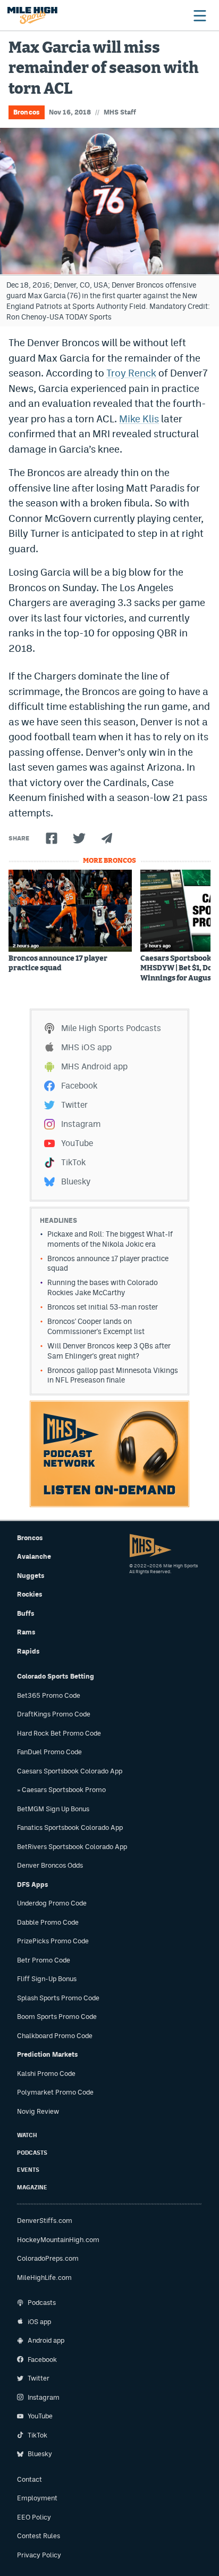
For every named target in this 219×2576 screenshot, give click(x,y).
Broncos (27, 112)
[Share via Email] (107, 838)
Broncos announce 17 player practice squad (58, 963)
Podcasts (32, 2153)
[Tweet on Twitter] (79, 838)
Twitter (74, 1105)
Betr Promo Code (44, 1960)
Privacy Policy (39, 2555)
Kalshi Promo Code (46, 2074)
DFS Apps (33, 1884)
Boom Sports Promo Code (57, 2017)
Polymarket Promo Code (55, 2092)
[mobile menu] (199, 15)
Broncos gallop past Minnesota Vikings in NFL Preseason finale (113, 1375)
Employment (37, 2498)
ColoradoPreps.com (48, 2258)
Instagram (81, 1124)
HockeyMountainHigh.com (58, 2240)
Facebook (79, 1086)
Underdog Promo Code (52, 1903)
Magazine (32, 2187)
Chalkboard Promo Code (55, 2036)
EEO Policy (34, 2517)
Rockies (30, 1594)
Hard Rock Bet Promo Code (59, 1733)
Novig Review (38, 2111)
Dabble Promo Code (48, 1922)
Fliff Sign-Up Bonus (47, 1979)
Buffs (26, 1613)
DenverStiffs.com (45, 2221)
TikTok (73, 1162)
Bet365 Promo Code (49, 1695)
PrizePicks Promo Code (53, 1941)
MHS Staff (120, 112)
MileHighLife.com (44, 2277)
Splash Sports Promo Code (58, 1998)
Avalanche (34, 1556)
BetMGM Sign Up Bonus (53, 1809)
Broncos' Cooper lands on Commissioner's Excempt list (96, 1326)
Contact (30, 2479)
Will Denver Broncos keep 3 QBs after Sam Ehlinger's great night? (109, 1351)
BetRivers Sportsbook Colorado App (72, 1847)
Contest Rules (39, 2536)
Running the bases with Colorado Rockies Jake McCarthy (103, 1287)
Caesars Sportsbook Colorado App (70, 1771)
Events (28, 2170)
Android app (46, 2340)
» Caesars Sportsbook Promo (61, 1790)
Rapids (28, 1651)
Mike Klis (139, 419)
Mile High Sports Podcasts (111, 1028)
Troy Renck (131, 373)
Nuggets (31, 1576)
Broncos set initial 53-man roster (103, 1307)
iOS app (39, 2322)
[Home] (32, 15)
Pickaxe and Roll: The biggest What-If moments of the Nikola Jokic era (110, 1239)
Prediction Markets (48, 2054)
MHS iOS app (86, 1047)
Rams (26, 1632)
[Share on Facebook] (52, 838)
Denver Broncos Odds (50, 1865)
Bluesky (76, 1181)
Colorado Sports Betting (56, 1676)
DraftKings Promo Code (54, 1714)
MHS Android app (94, 1066)
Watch (27, 2135)
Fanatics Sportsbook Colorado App (70, 1827)
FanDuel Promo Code (49, 1752)
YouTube (77, 1143)
